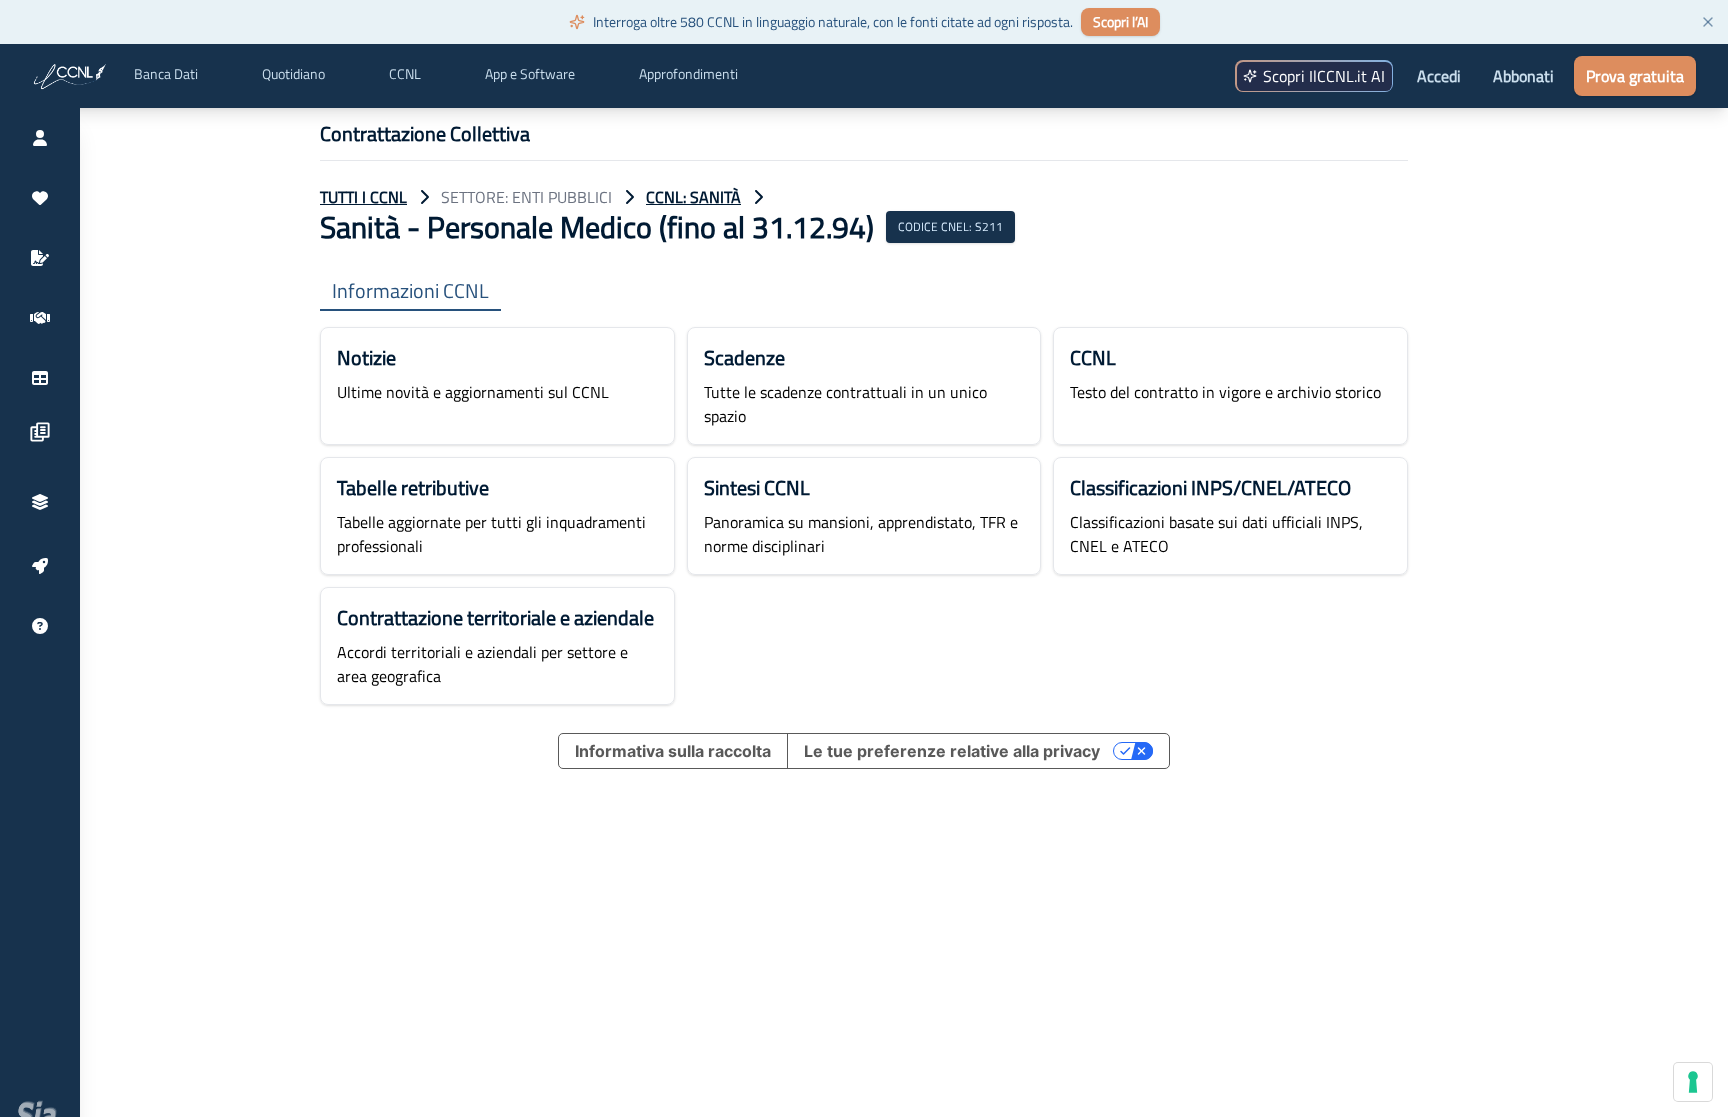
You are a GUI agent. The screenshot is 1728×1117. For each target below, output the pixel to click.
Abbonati (1523, 76)
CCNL (405, 74)
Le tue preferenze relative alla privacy (952, 751)
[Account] (40, 138)
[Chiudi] (1708, 22)
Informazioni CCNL (410, 291)
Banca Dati (166, 74)
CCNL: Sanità (693, 197)
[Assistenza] (40, 626)
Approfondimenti (688, 74)
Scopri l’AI (1120, 21)
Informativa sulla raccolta (673, 751)
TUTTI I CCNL (363, 197)
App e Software (530, 74)
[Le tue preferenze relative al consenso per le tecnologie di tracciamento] (1693, 1082)
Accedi (1439, 76)
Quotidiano (293, 74)
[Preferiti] (40, 198)
